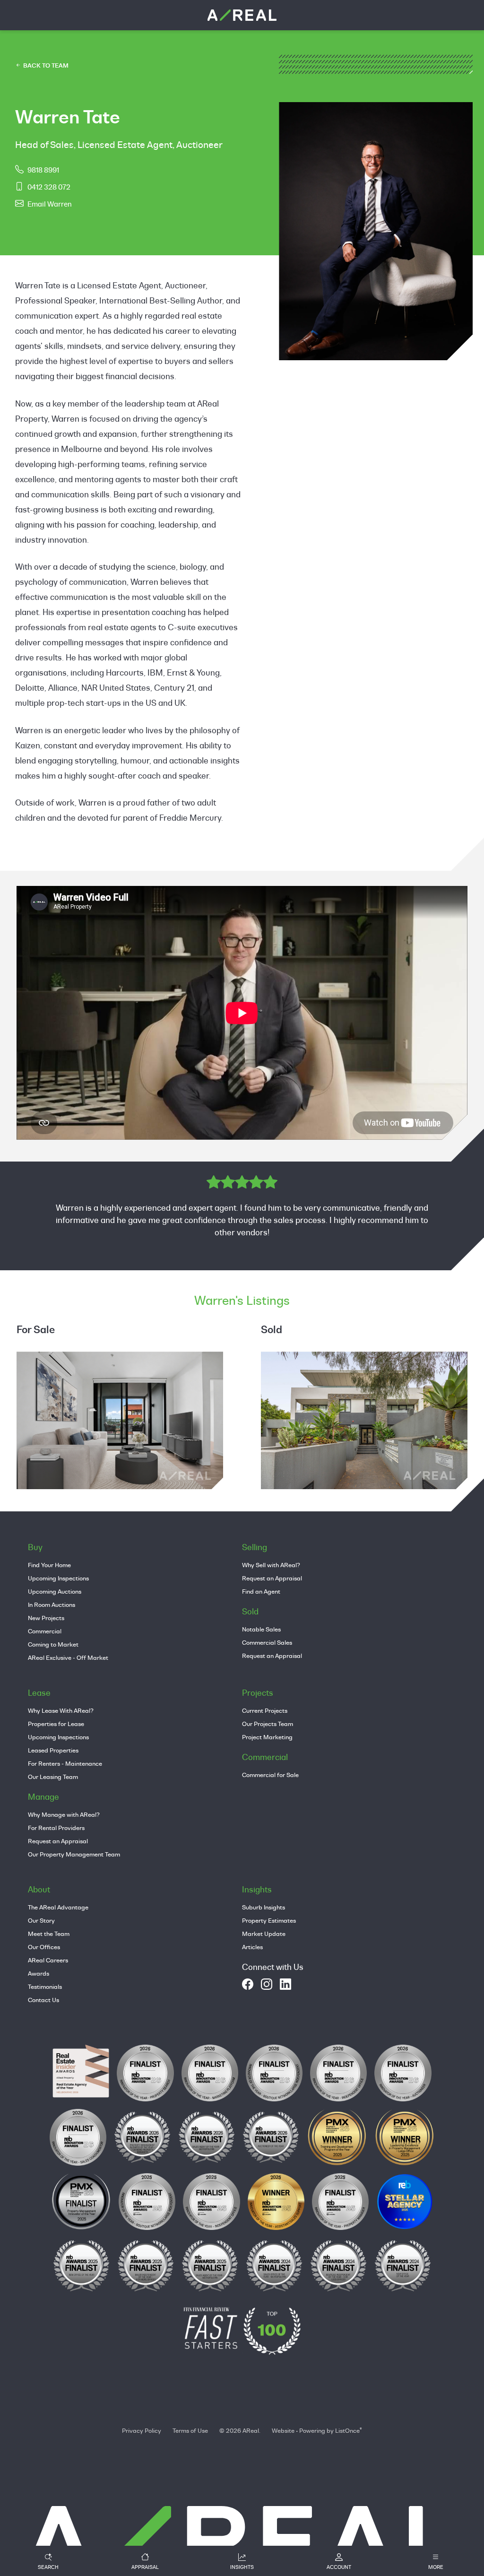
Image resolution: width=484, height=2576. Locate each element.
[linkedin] (285, 1984)
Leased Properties (53, 1750)
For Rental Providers (56, 1828)
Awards (39, 1973)
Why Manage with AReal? (64, 1814)
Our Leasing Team (53, 1777)
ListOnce (347, 2430)
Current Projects (265, 1710)
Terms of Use (190, 2430)
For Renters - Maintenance (65, 1763)
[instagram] (267, 1984)
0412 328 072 (49, 187)
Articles (252, 1947)
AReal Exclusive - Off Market (68, 1657)
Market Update (264, 1934)
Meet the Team (49, 1934)
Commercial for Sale (270, 1775)
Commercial (45, 1631)
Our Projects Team (268, 1724)
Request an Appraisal (272, 1578)
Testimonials (45, 1986)
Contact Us (43, 2000)
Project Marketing (267, 1737)
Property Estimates (269, 1920)
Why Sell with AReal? (271, 1565)
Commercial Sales (267, 1642)
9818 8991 (43, 170)
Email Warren (50, 204)
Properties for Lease (56, 1724)
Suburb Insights (264, 1907)
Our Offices (44, 1947)
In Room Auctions (52, 1605)
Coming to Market (53, 1644)
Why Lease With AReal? (61, 1710)
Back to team (45, 65)
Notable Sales (261, 1629)
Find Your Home (49, 1565)
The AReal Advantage (58, 1907)
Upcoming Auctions (55, 1591)
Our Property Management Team (74, 1854)
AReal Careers (48, 1960)
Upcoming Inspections (58, 1578)
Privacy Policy (142, 2430)
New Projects (46, 1618)
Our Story (41, 1920)
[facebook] (248, 1984)
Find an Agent (261, 1591)
